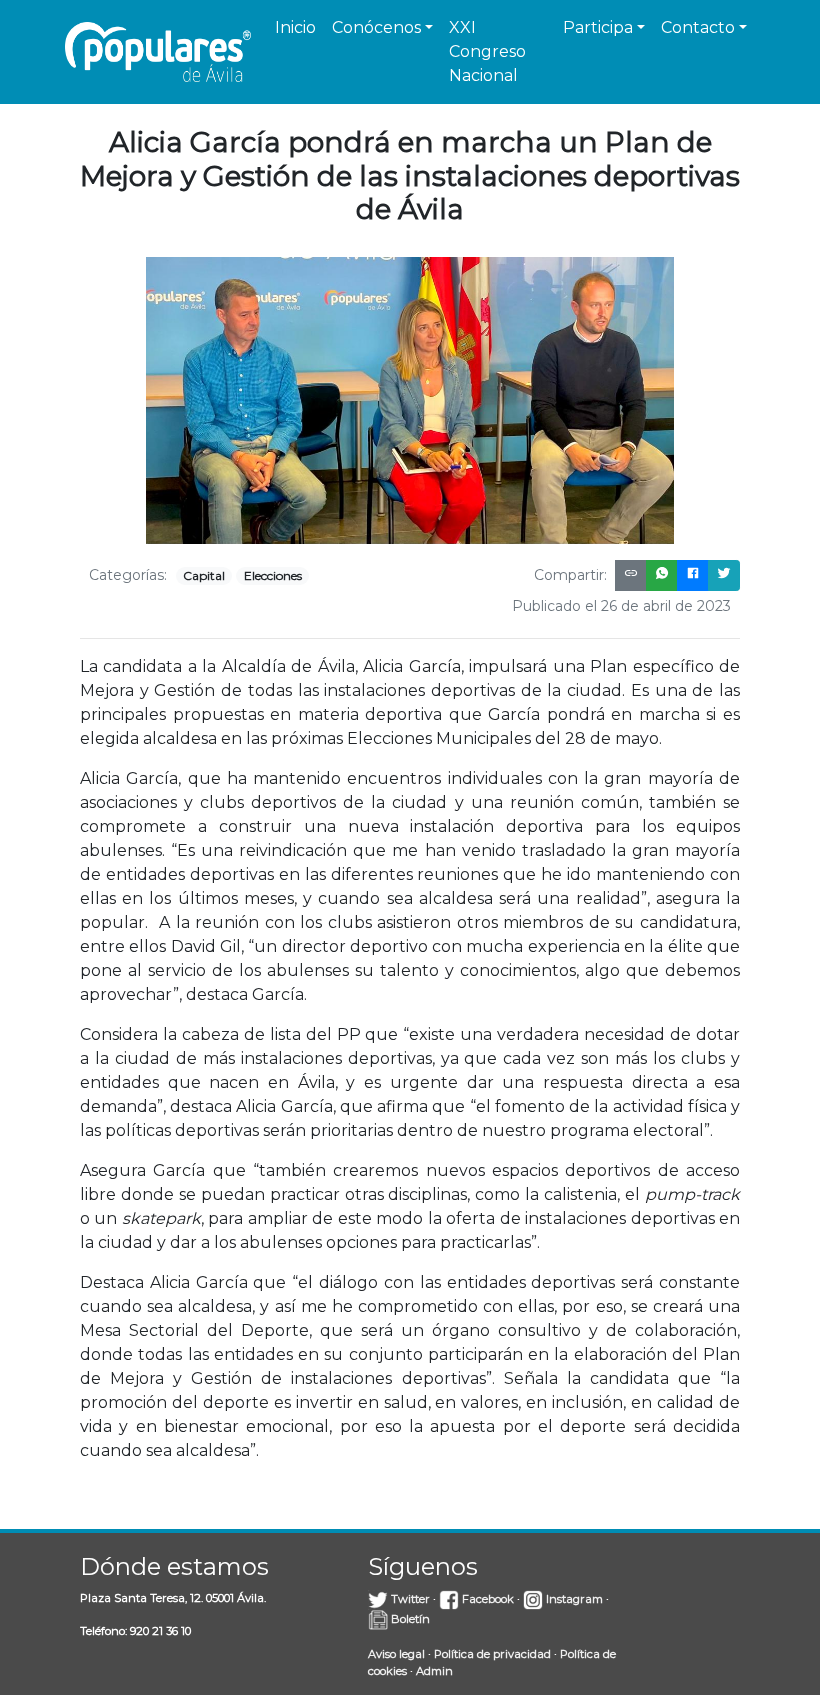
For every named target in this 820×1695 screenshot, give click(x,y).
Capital (204, 575)
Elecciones (273, 575)
